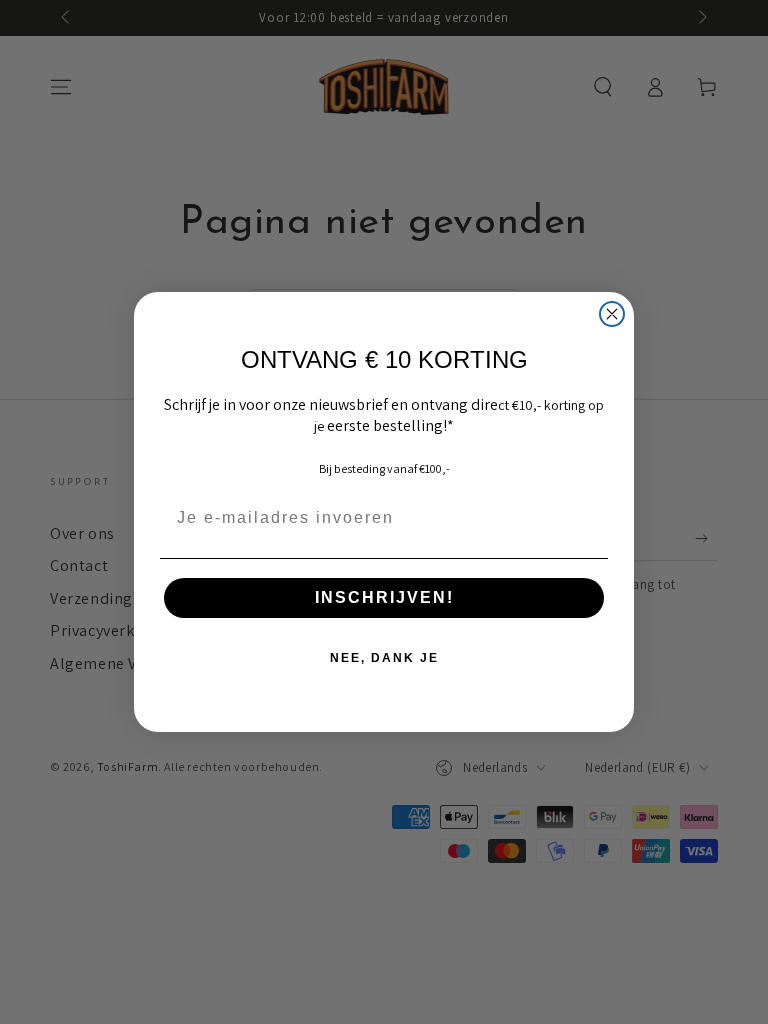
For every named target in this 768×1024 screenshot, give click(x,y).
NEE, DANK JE (384, 658)
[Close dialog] (612, 314)
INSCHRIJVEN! (384, 597)
